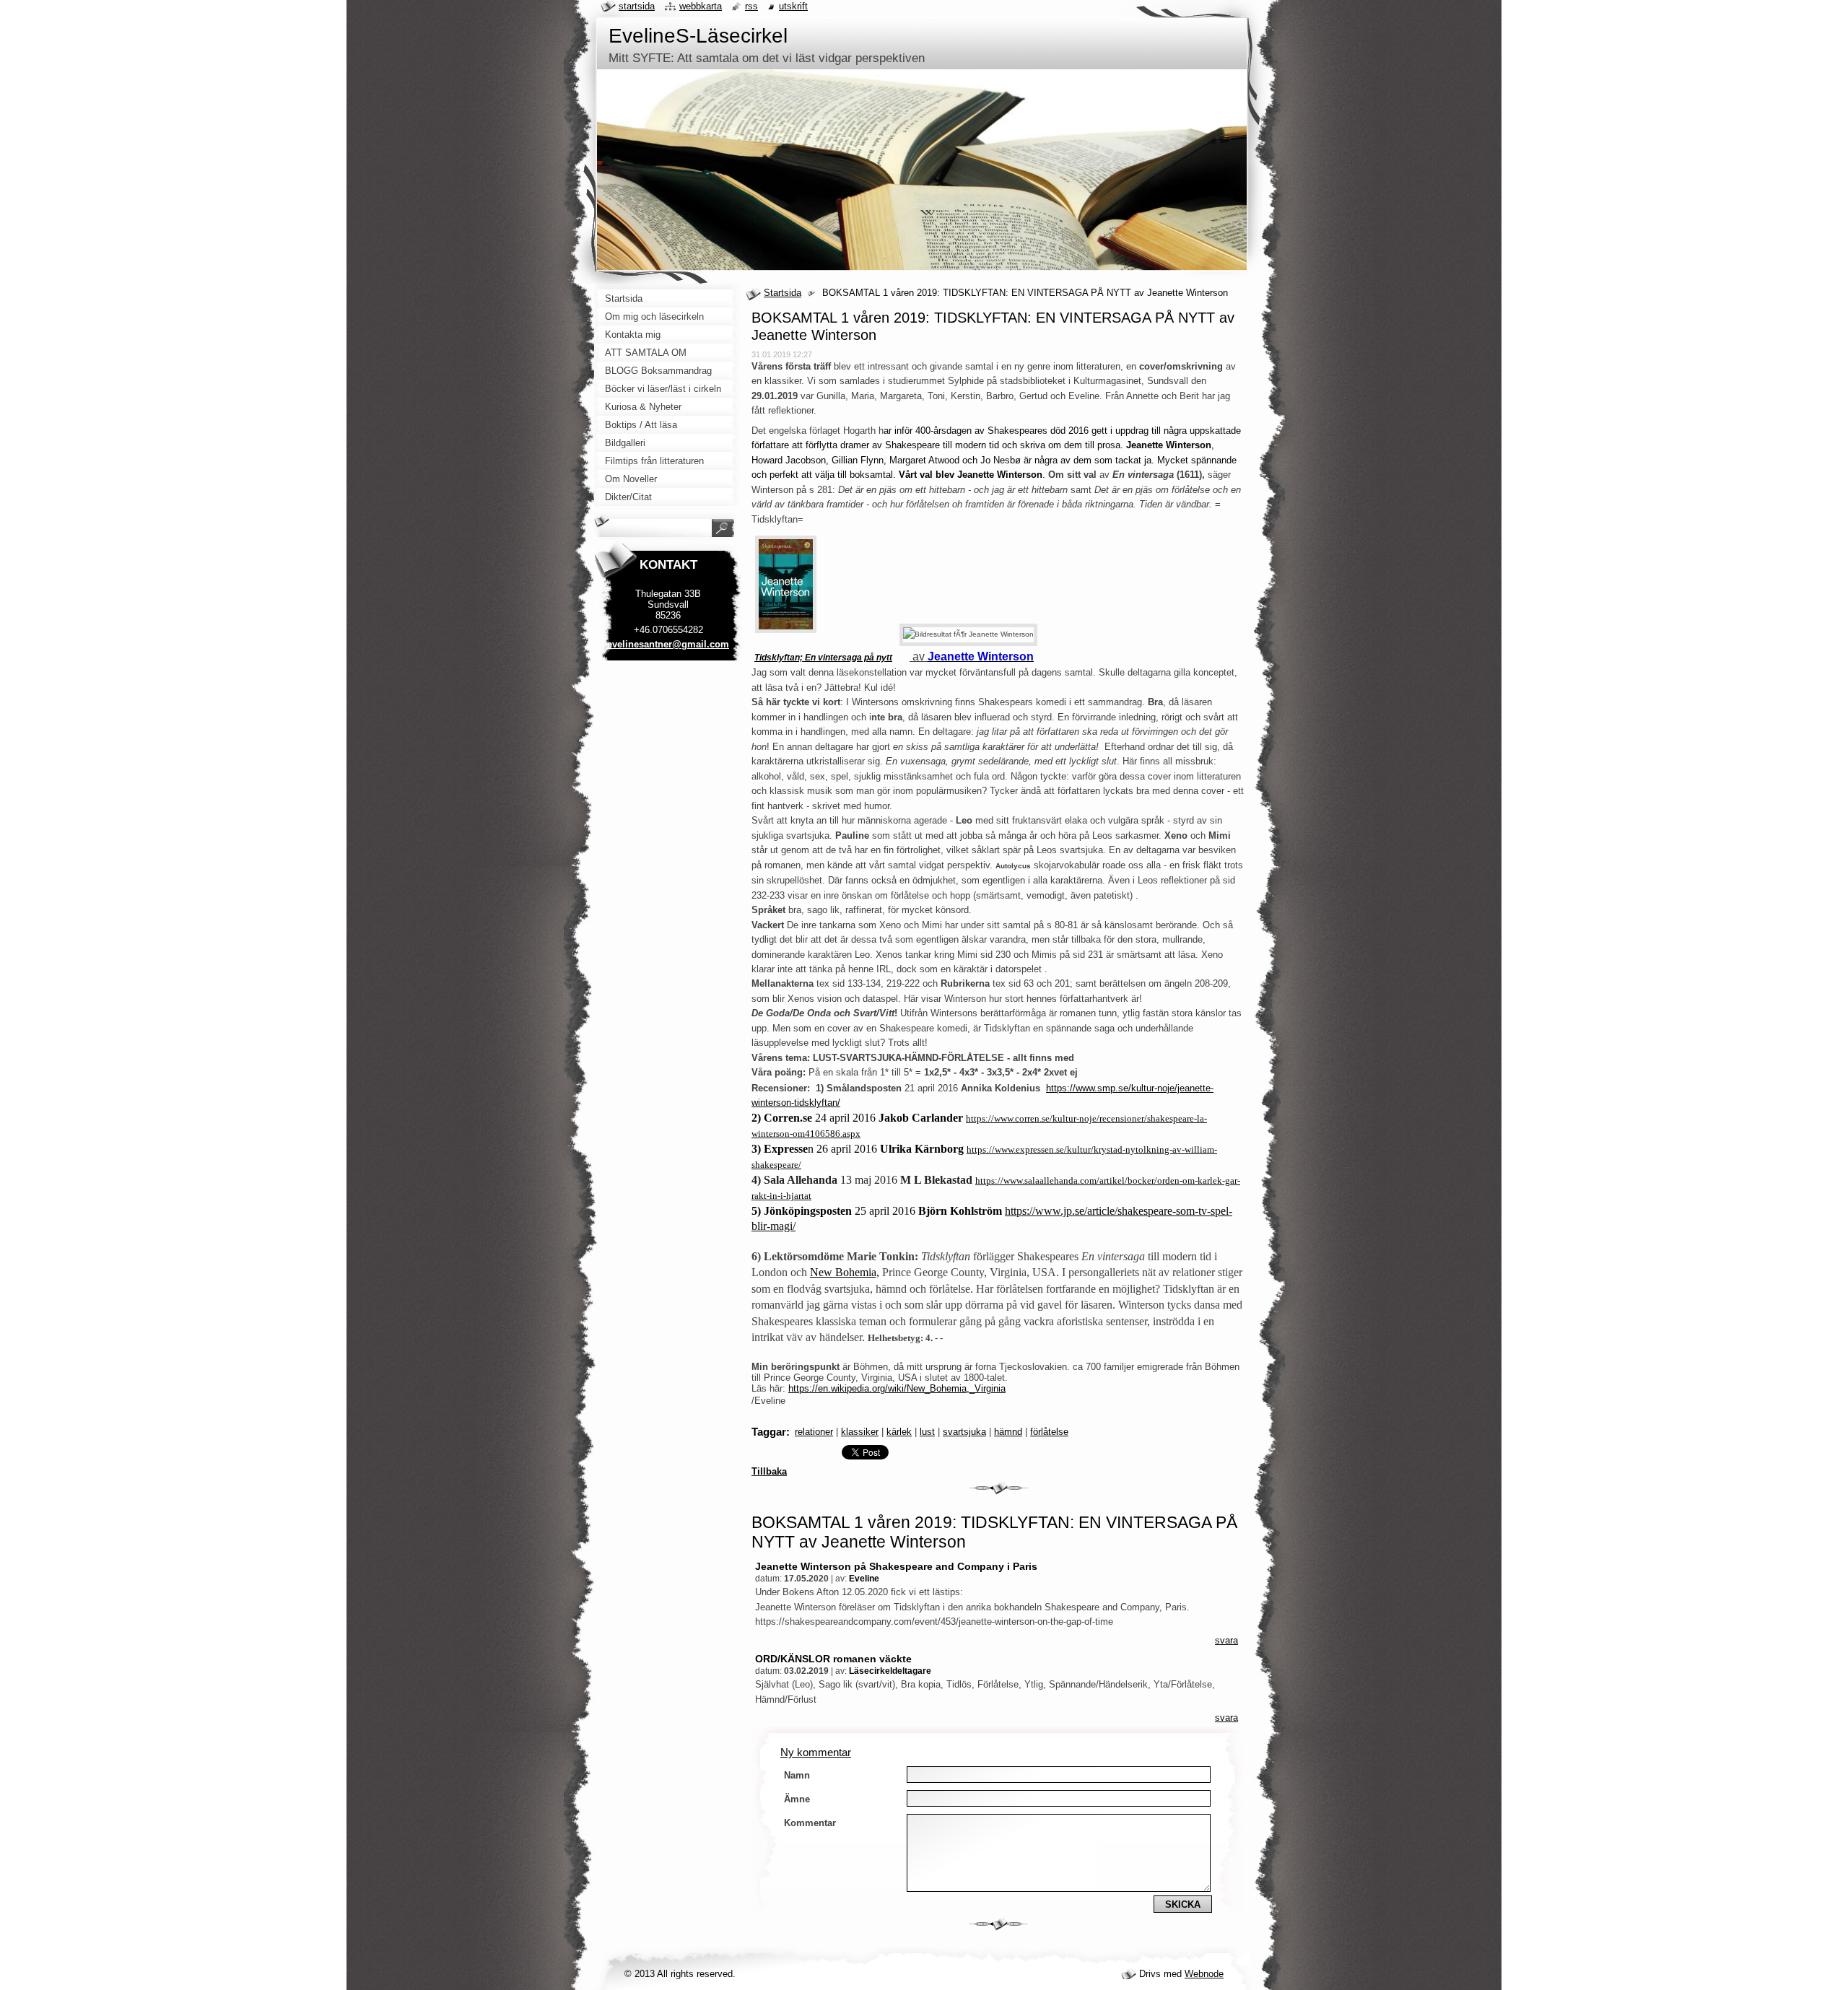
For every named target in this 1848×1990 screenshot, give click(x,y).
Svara (1226, 1640)
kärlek (899, 1432)
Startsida (783, 293)
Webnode (1204, 1974)
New (821, 1272)
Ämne (797, 1799)
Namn (797, 1775)
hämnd (1008, 1432)
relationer (814, 1432)
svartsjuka (964, 1432)
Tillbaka (769, 1471)
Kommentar (810, 1823)
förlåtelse (1049, 1432)
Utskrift (793, 6)
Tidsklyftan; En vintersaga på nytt (823, 658)
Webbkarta (701, 6)
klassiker (860, 1432)
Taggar (769, 1432)
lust (927, 1432)
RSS (751, 6)
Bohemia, (856, 1272)
